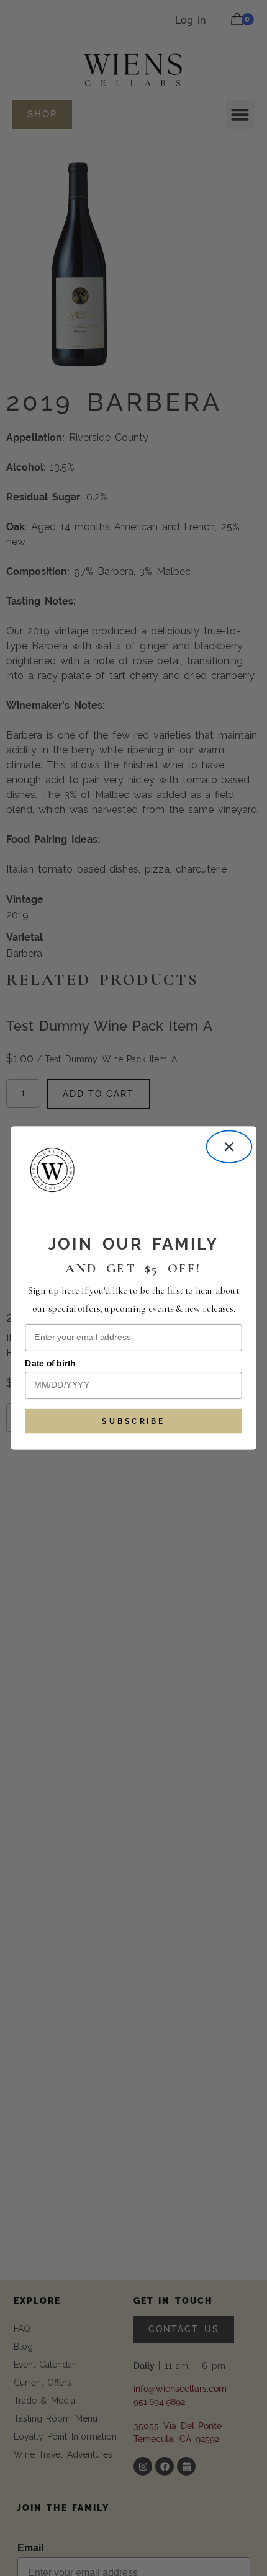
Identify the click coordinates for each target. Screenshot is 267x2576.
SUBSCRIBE (133, 1421)
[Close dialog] (229, 1147)
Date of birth (50, 1363)
